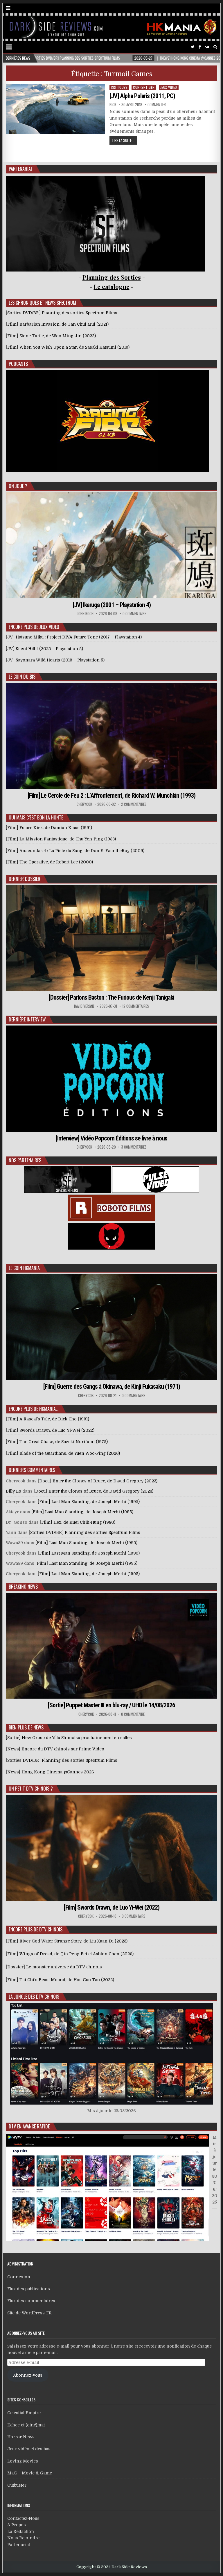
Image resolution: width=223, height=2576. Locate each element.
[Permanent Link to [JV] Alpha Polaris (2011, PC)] (55, 109)
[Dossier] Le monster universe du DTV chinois (54, 1967)
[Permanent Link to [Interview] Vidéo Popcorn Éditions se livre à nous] (112, 1078)
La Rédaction (21, 2531)
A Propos (17, 2525)
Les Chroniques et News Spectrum (42, 303)
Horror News (21, 2437)
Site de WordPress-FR (29, 2313)
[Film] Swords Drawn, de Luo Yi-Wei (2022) (112, 1907)
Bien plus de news (26, 1727)
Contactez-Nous (23, 2518)
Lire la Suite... (123, 140)
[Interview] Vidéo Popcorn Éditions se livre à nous (111, 1138)
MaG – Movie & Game (30, 2473)
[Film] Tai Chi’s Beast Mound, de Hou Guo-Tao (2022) (60, 1980)
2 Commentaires (134, 804)
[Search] (215, 47)
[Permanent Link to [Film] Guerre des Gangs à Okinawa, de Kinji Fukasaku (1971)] (112, 1327)
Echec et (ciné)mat (26, 2425)
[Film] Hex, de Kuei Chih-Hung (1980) (78, 1522)
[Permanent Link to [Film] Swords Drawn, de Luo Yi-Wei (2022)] (112, 1848)
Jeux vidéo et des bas (29, 2449)
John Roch (85, 614)
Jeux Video (169, 87)
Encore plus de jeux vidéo (34, 627)
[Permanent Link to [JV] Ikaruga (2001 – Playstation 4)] (112, 545)
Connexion (19, 2277)
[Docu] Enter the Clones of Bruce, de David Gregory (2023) (98, 1481)
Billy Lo (14, 1491)
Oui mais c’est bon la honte (36, 817)
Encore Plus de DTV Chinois (36, 1929)
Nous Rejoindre (23, 2538)
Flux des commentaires (31, 2301)
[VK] (207, 47)
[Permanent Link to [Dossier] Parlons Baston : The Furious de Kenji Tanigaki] (112, 938)
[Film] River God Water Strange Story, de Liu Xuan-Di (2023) (67, 1941)
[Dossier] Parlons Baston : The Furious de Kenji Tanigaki (111, 997)
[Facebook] (200, 47)
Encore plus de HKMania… (34, 1409)
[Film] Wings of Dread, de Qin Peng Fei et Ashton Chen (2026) (70, 1954)
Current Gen (144, 87)
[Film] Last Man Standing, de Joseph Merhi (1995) (89, 1502)
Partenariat (19, 2545)
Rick (113, 105)
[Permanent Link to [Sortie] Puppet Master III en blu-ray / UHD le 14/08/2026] (112, 1646)
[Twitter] (193, 47)
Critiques (119, 87)
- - (112, 286)
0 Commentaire (134, 614)
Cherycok (84, 804)
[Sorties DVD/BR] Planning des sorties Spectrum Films (84, 1532)
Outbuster (17, 2485)
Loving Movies (23, 2461)
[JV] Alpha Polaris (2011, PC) (142, 96)
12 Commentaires (136, 1006)
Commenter (157, 105)
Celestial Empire (24, 2413)
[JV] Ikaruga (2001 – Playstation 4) (112, 605)
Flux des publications (29, 2289)
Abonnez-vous (28, 2375)
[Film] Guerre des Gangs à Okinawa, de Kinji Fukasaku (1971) (112, 1387)
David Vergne (84, 1006)
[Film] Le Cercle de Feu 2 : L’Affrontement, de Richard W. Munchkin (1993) (111, 795)
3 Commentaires (134, 1147)
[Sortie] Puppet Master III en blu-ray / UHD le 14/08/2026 (111, 1705)
